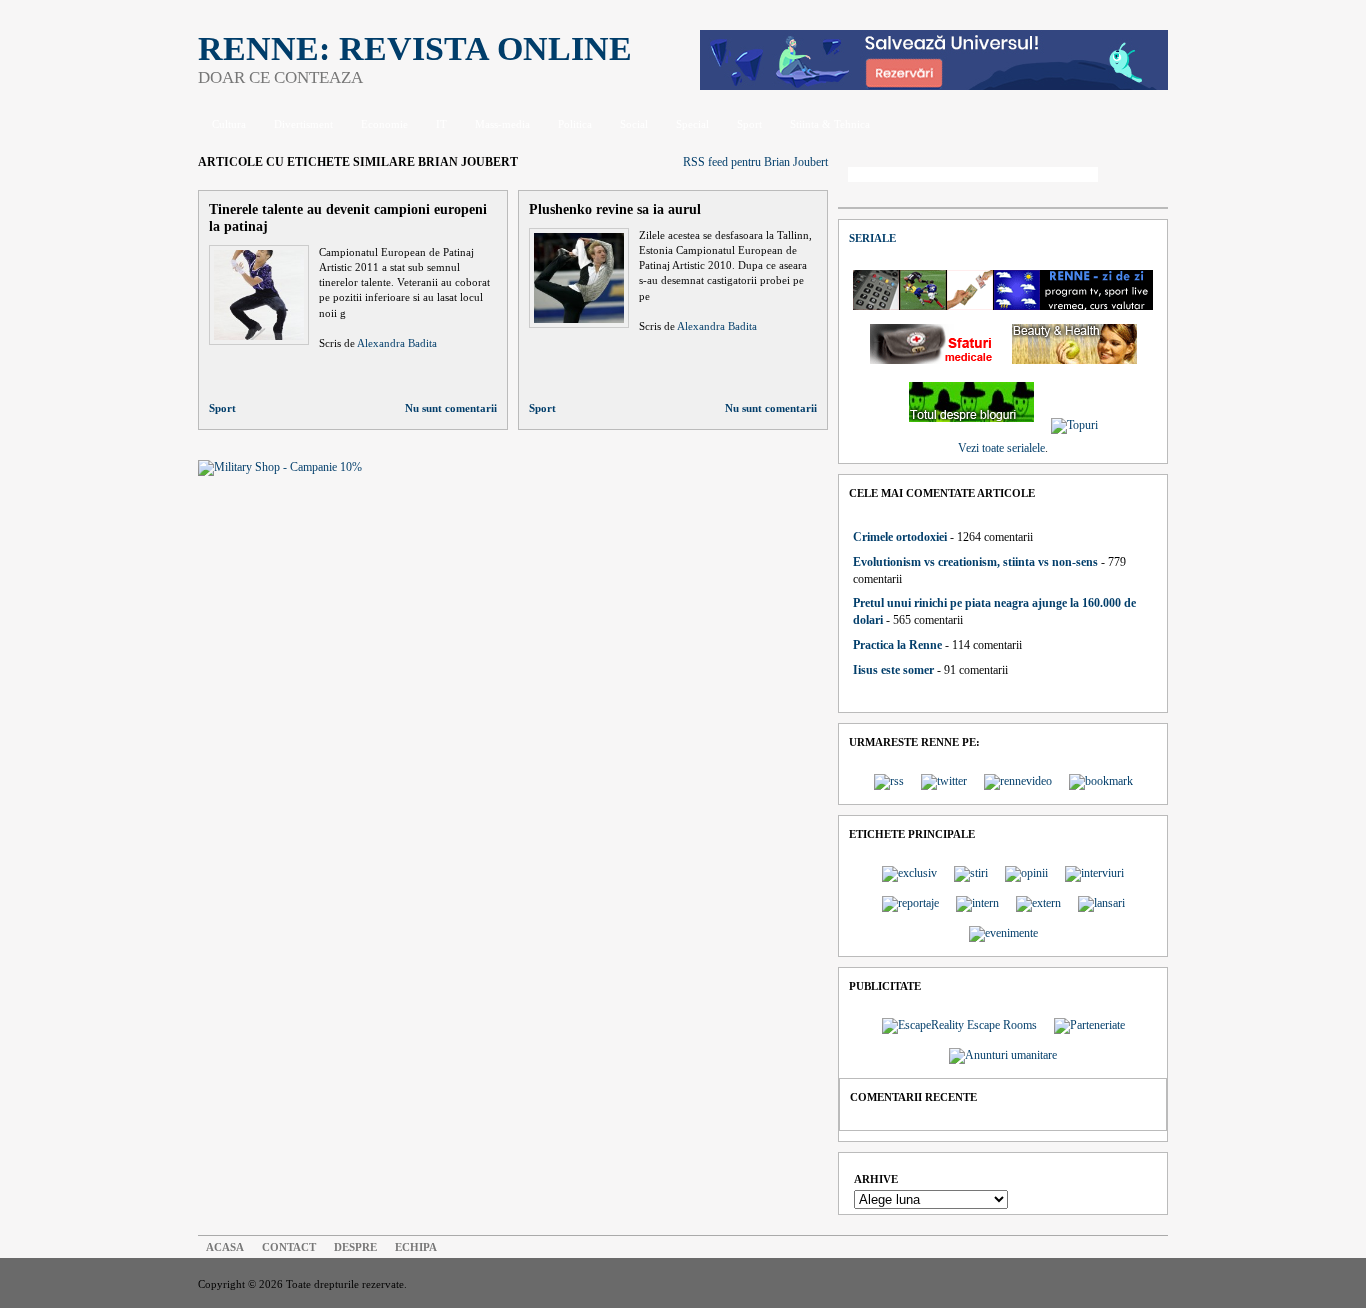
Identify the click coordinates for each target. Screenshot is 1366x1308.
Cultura (229, 124)
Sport (749, 124)
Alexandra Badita (397, 343)
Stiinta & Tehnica (830, 124)
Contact (289, 1247)
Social (634, 124)
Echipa (416, 1247)
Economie (384, 124)
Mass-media (502, 124)
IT (441, 124)
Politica (575, 124)
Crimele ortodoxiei (900, 537)
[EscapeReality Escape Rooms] (934, 86)
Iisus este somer (893, 670)
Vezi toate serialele (1001, 448)
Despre (355, 1247)
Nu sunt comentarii (451, 408)
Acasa (225, 1247)
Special (692, 124)
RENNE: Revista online (415, 48)
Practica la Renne (897, 645)
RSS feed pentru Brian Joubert (755, 162)
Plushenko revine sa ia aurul (615, 209)
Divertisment (303, 124)
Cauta (1138, 176)
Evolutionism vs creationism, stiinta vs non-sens (975, 562)
